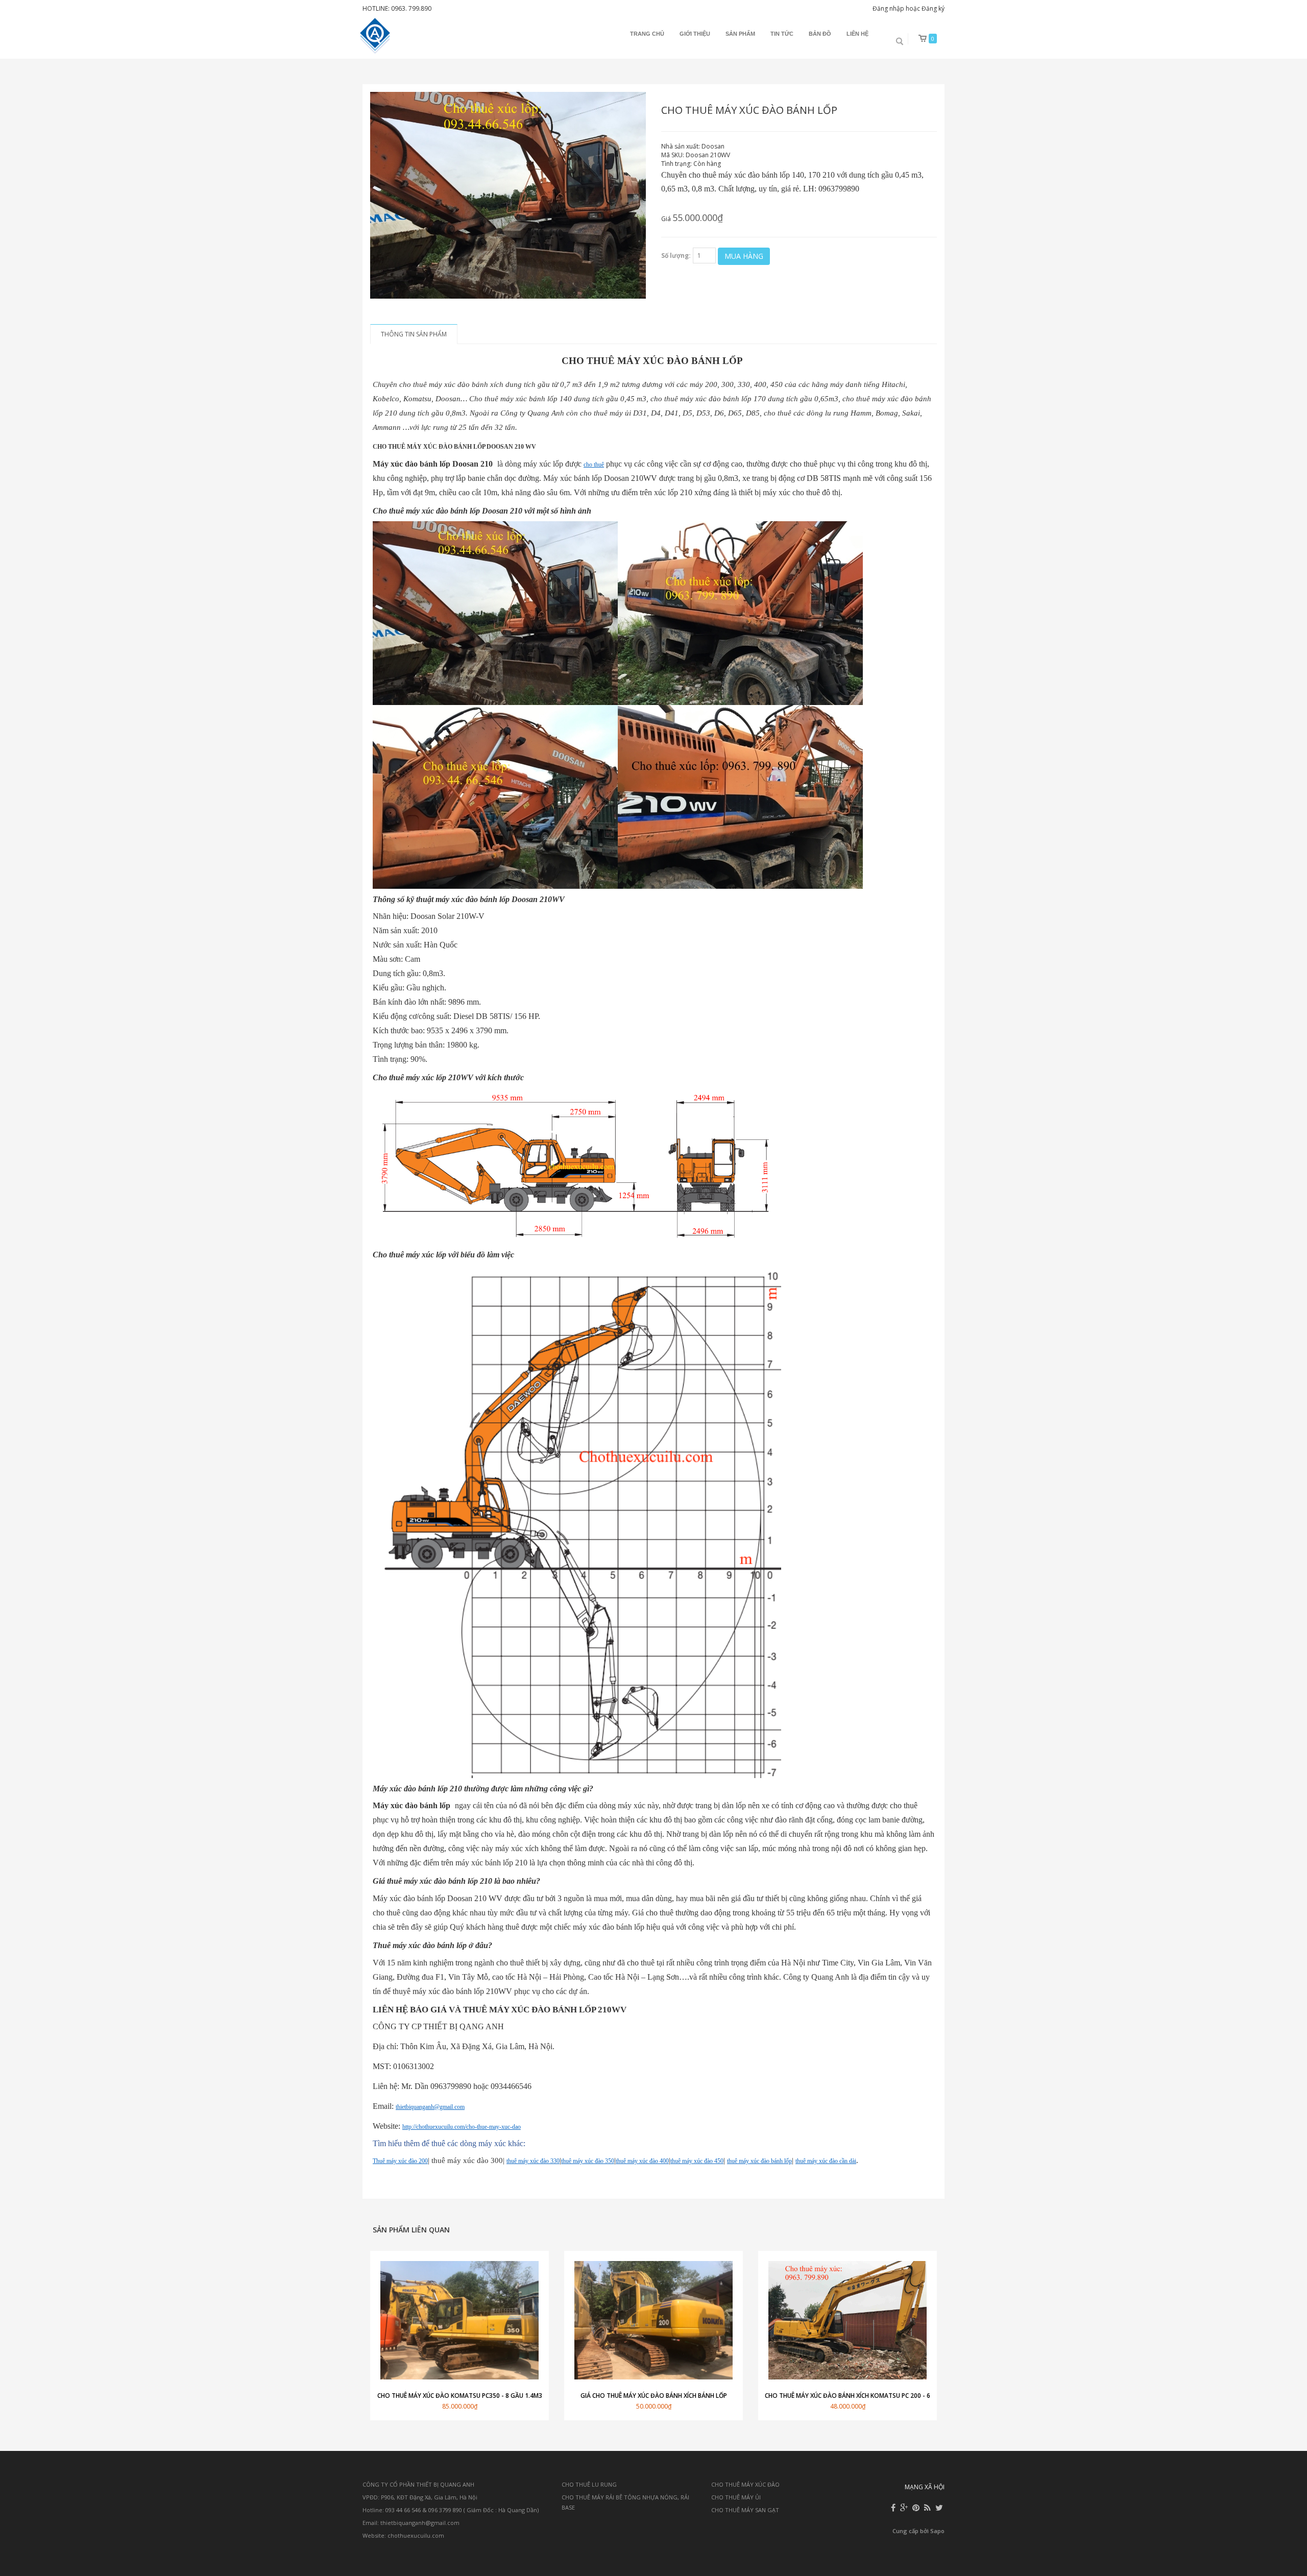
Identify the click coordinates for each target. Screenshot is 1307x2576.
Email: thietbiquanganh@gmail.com (411, 2523)
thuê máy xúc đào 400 (642, 2161)
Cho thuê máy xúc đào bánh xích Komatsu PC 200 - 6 (848, 2396)
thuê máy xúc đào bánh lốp (759, 2161)
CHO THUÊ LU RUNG (589, 2484)
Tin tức (782, 34)
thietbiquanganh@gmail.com (430, 2107)
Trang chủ (647, 34)
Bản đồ (820, 34)
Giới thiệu (695, 34)
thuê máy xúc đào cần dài (826, 2161)
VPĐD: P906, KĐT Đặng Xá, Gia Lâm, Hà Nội (420, 2497)
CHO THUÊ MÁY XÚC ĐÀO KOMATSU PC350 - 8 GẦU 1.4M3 (460, 2396)
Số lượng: (676, 256)
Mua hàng (744, 256)
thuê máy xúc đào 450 (697, 2161)
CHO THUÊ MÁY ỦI (736, 2497)
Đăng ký (933, 8)
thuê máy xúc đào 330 (533, 2161)
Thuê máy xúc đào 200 (400, 2161)
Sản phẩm (740, 34)
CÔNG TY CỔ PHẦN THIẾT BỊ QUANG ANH (418, 2484)
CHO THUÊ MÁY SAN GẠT (745, 2510)
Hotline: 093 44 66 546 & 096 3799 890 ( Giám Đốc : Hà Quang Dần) (451, 2510)
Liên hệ (857, 34)
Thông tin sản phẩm (414, 334)
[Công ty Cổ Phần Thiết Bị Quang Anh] (376, 36)
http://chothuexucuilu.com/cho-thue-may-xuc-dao (462, 2127)
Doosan (713, 146)
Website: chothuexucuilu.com (403, 2535)
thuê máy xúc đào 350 (588, 2161)
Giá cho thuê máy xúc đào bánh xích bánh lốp (654, 2396)
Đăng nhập (888, 8)
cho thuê (594, 465)
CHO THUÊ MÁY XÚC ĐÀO (745, 2484)
